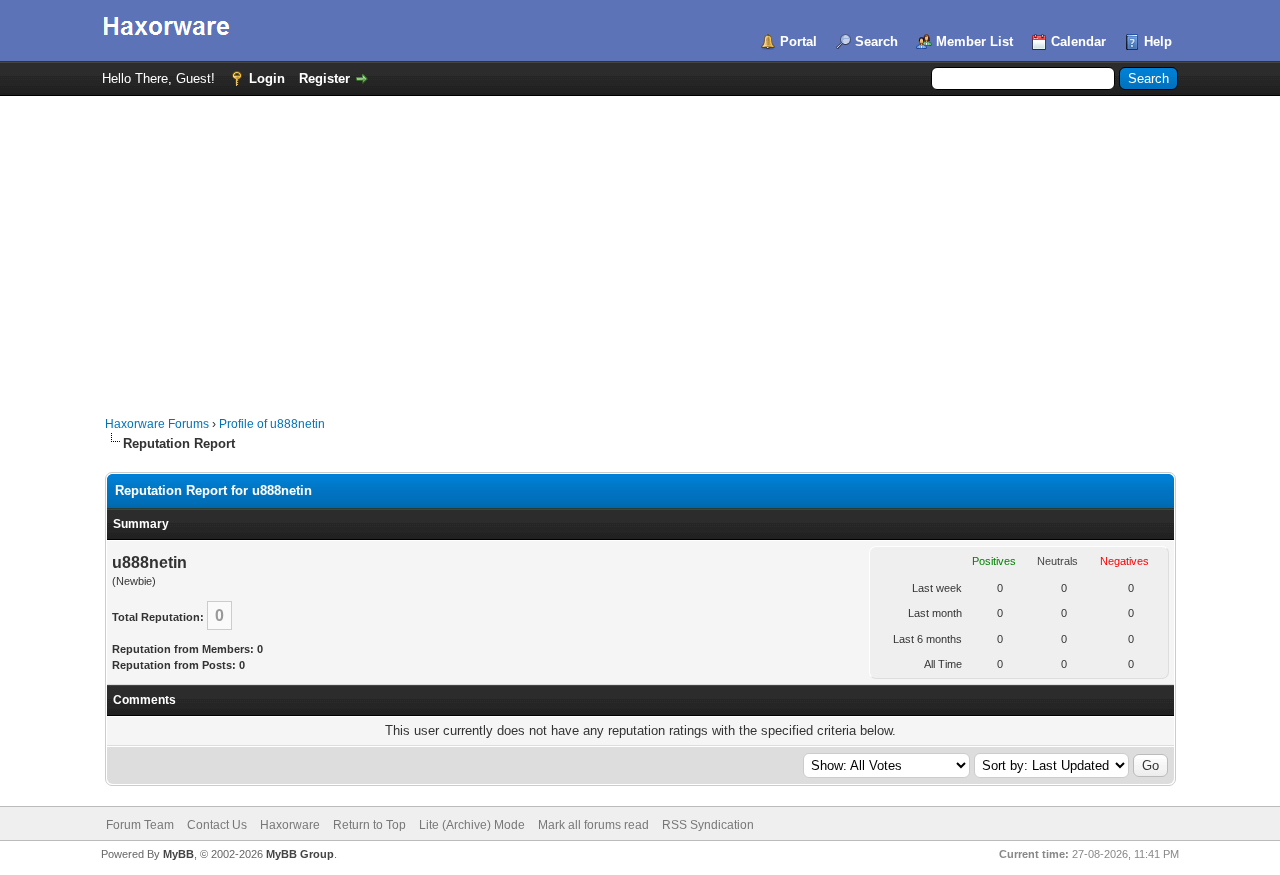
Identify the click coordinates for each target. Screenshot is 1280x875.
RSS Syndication (708, 825)
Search (876, 41)
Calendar (1078, 41)
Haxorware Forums (157, 424)
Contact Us (217, 825)
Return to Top (369, 825)
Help (1158, 41)
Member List (974, 41)
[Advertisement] (640, 246)
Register (324, 78)
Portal (798, 41)
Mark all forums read (593, 825)
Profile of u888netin (272, 424)
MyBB (178, 854)
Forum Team (140, 825)
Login (267, 78)
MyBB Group (300, 854)
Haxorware (290, 825)
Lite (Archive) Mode (472, 825)
